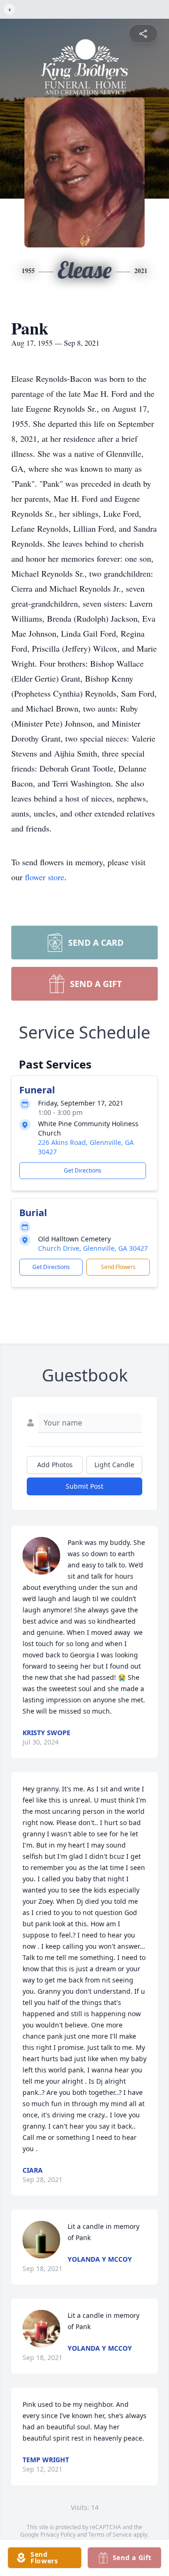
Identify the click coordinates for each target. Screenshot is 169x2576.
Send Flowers (118, 1267)
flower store (45, 877)
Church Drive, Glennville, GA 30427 (93, 1248)
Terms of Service (110, 2535)
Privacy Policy (58, 2535)
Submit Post (84, 1486)
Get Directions (83, 1170)
